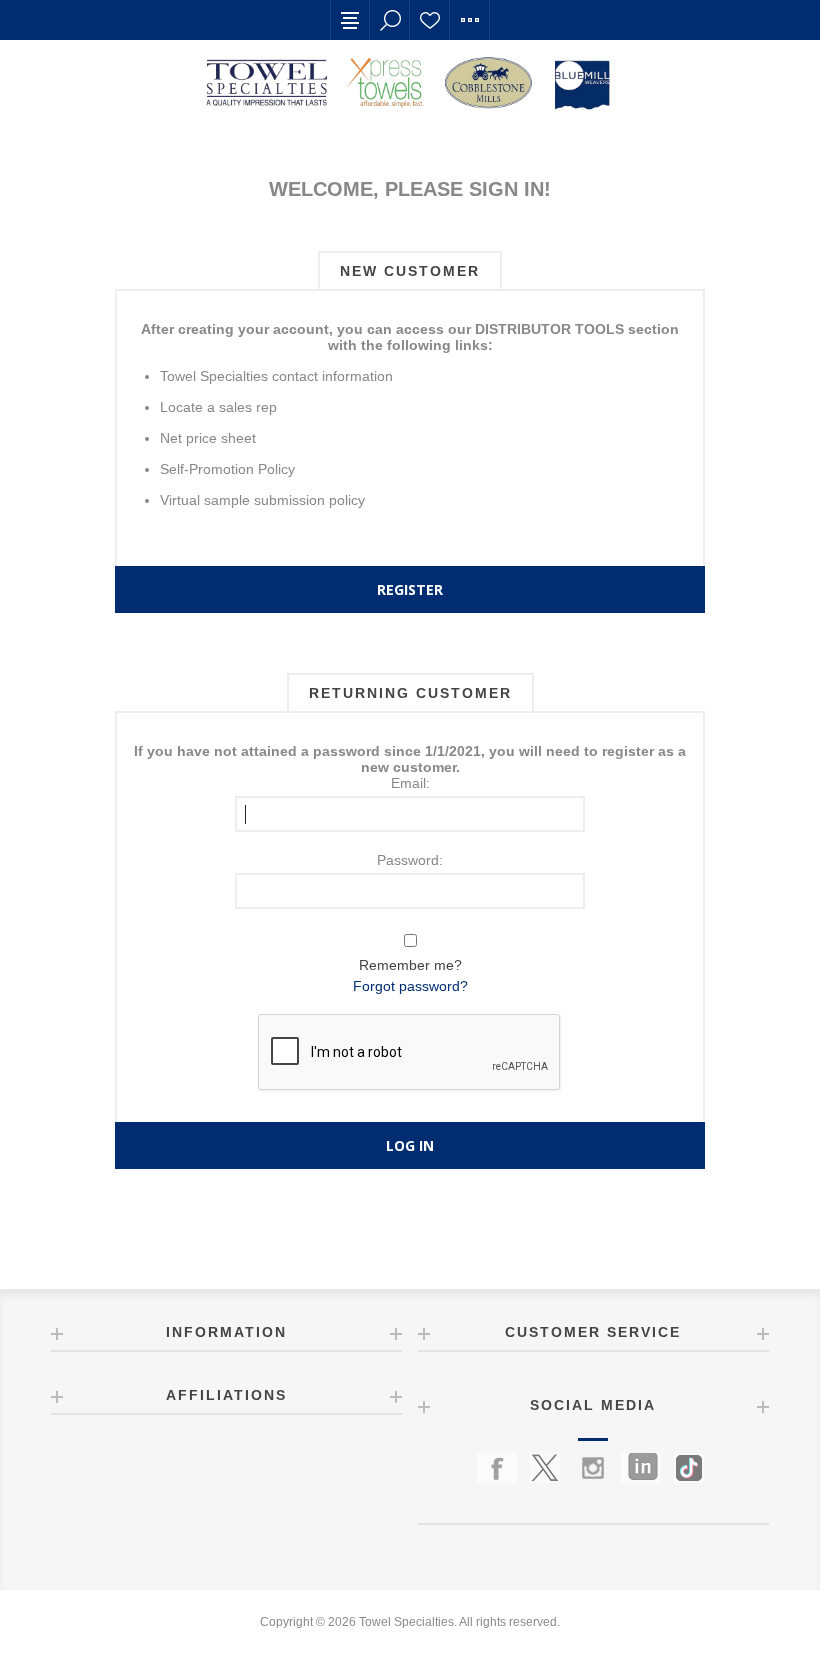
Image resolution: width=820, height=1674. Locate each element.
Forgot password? (410, 986)
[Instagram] (593, 1468)
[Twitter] (545, 1468)
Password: (410, 860)
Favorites (430, 20)
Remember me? (410, 965)
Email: (410, 783)
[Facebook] (497, 1468)
